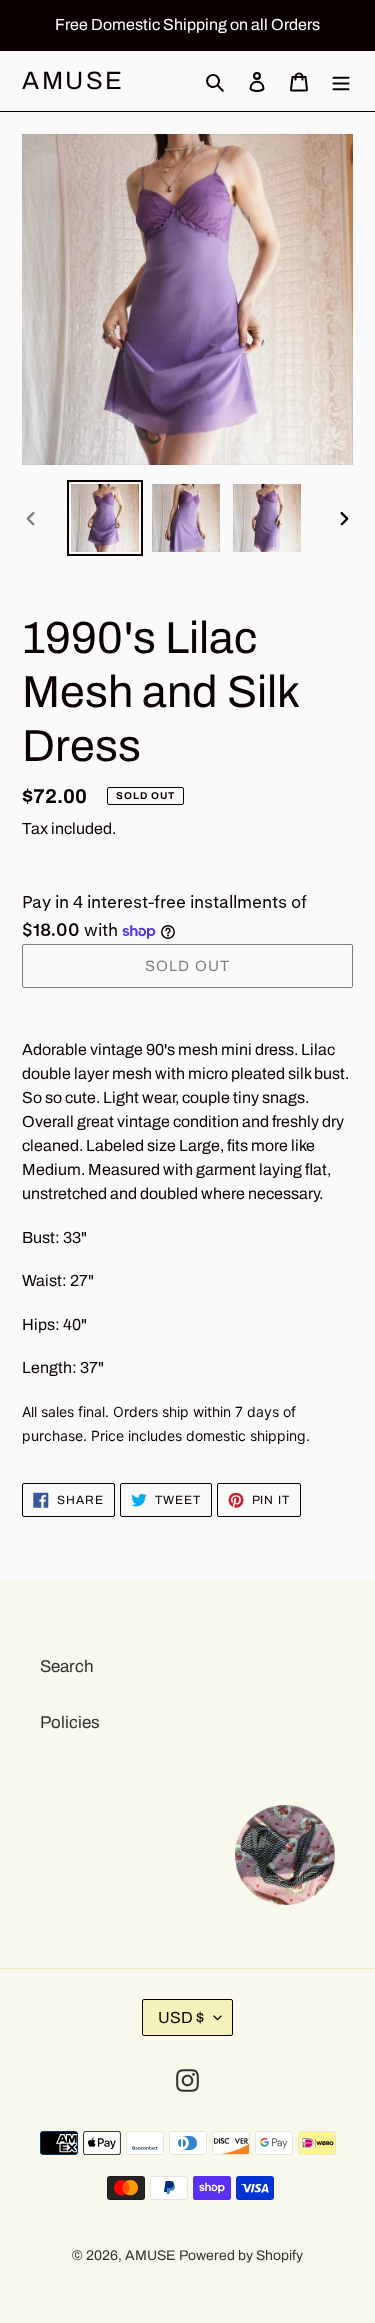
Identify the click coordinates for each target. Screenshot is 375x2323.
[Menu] (341, 81)
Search (67, 1666)
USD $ (181, 2017)
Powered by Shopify (241, 2255)
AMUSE (73, 80)
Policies (70, 1722)
